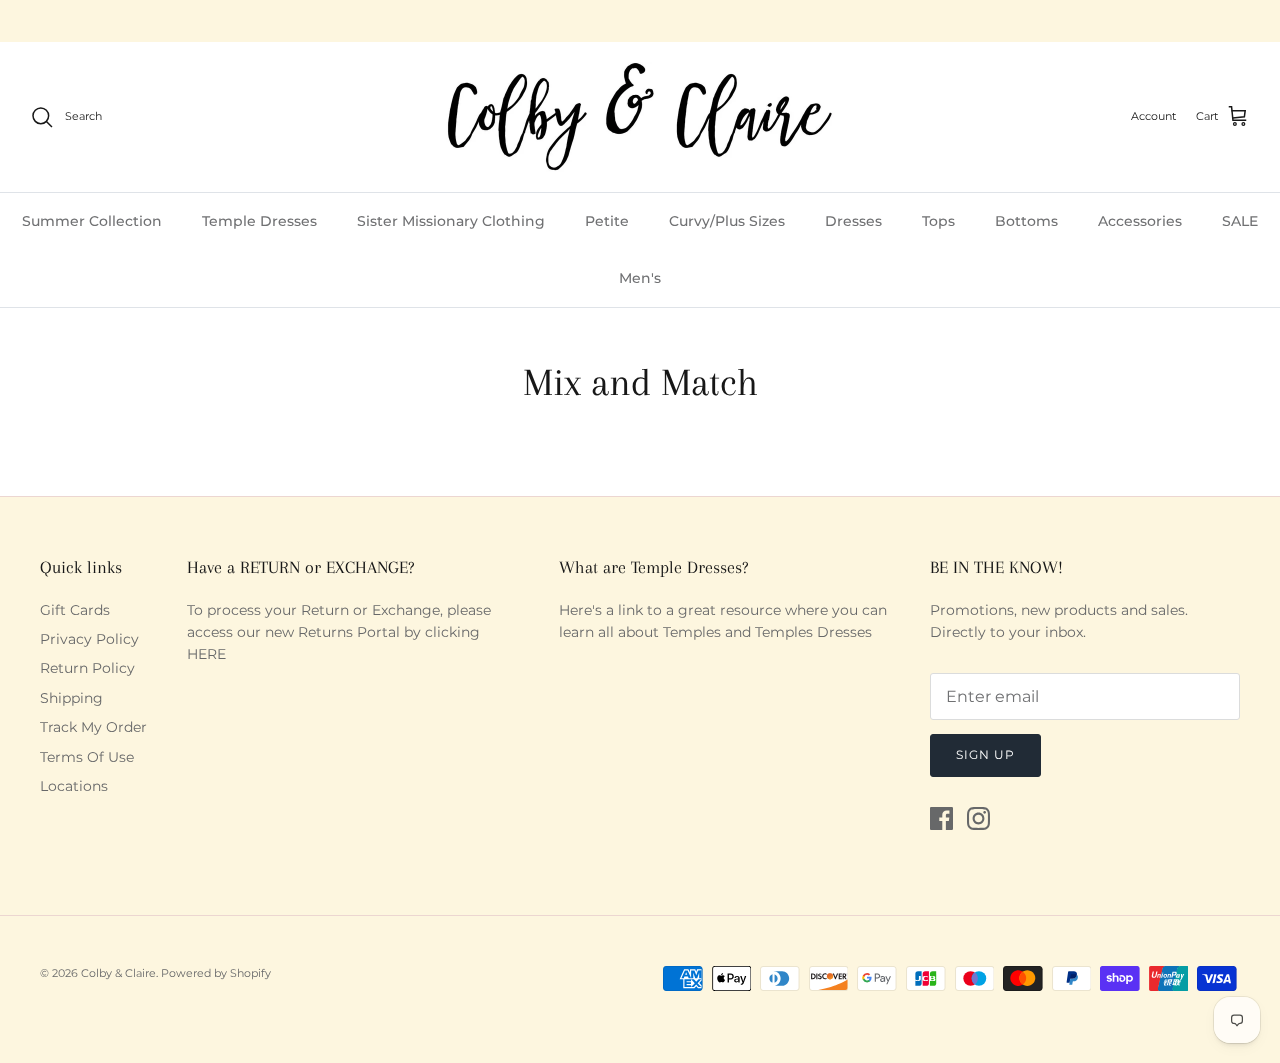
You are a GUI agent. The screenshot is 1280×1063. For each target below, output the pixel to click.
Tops (938, 221)
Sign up (985, 754)
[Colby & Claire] (640, 117)
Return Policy (87, 668)
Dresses (853, 221)
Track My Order (93, 727)
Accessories (1140, 221)
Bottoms (1026, 221)
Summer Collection (92, 221)
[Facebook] (941, 818)
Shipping (71, 698)
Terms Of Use (87, 757)
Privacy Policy (89, 639)
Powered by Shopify (216, 973)
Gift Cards (75, 610)
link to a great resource (699, 610)
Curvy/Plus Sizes (727, 221)
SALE (1240, 221)
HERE (206, 654)
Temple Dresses (259, 221)
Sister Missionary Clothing (451, 221)
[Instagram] (978, 818)
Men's (640, 278)
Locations (74, 786)
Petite (607, 221)
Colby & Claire (118, 973)
